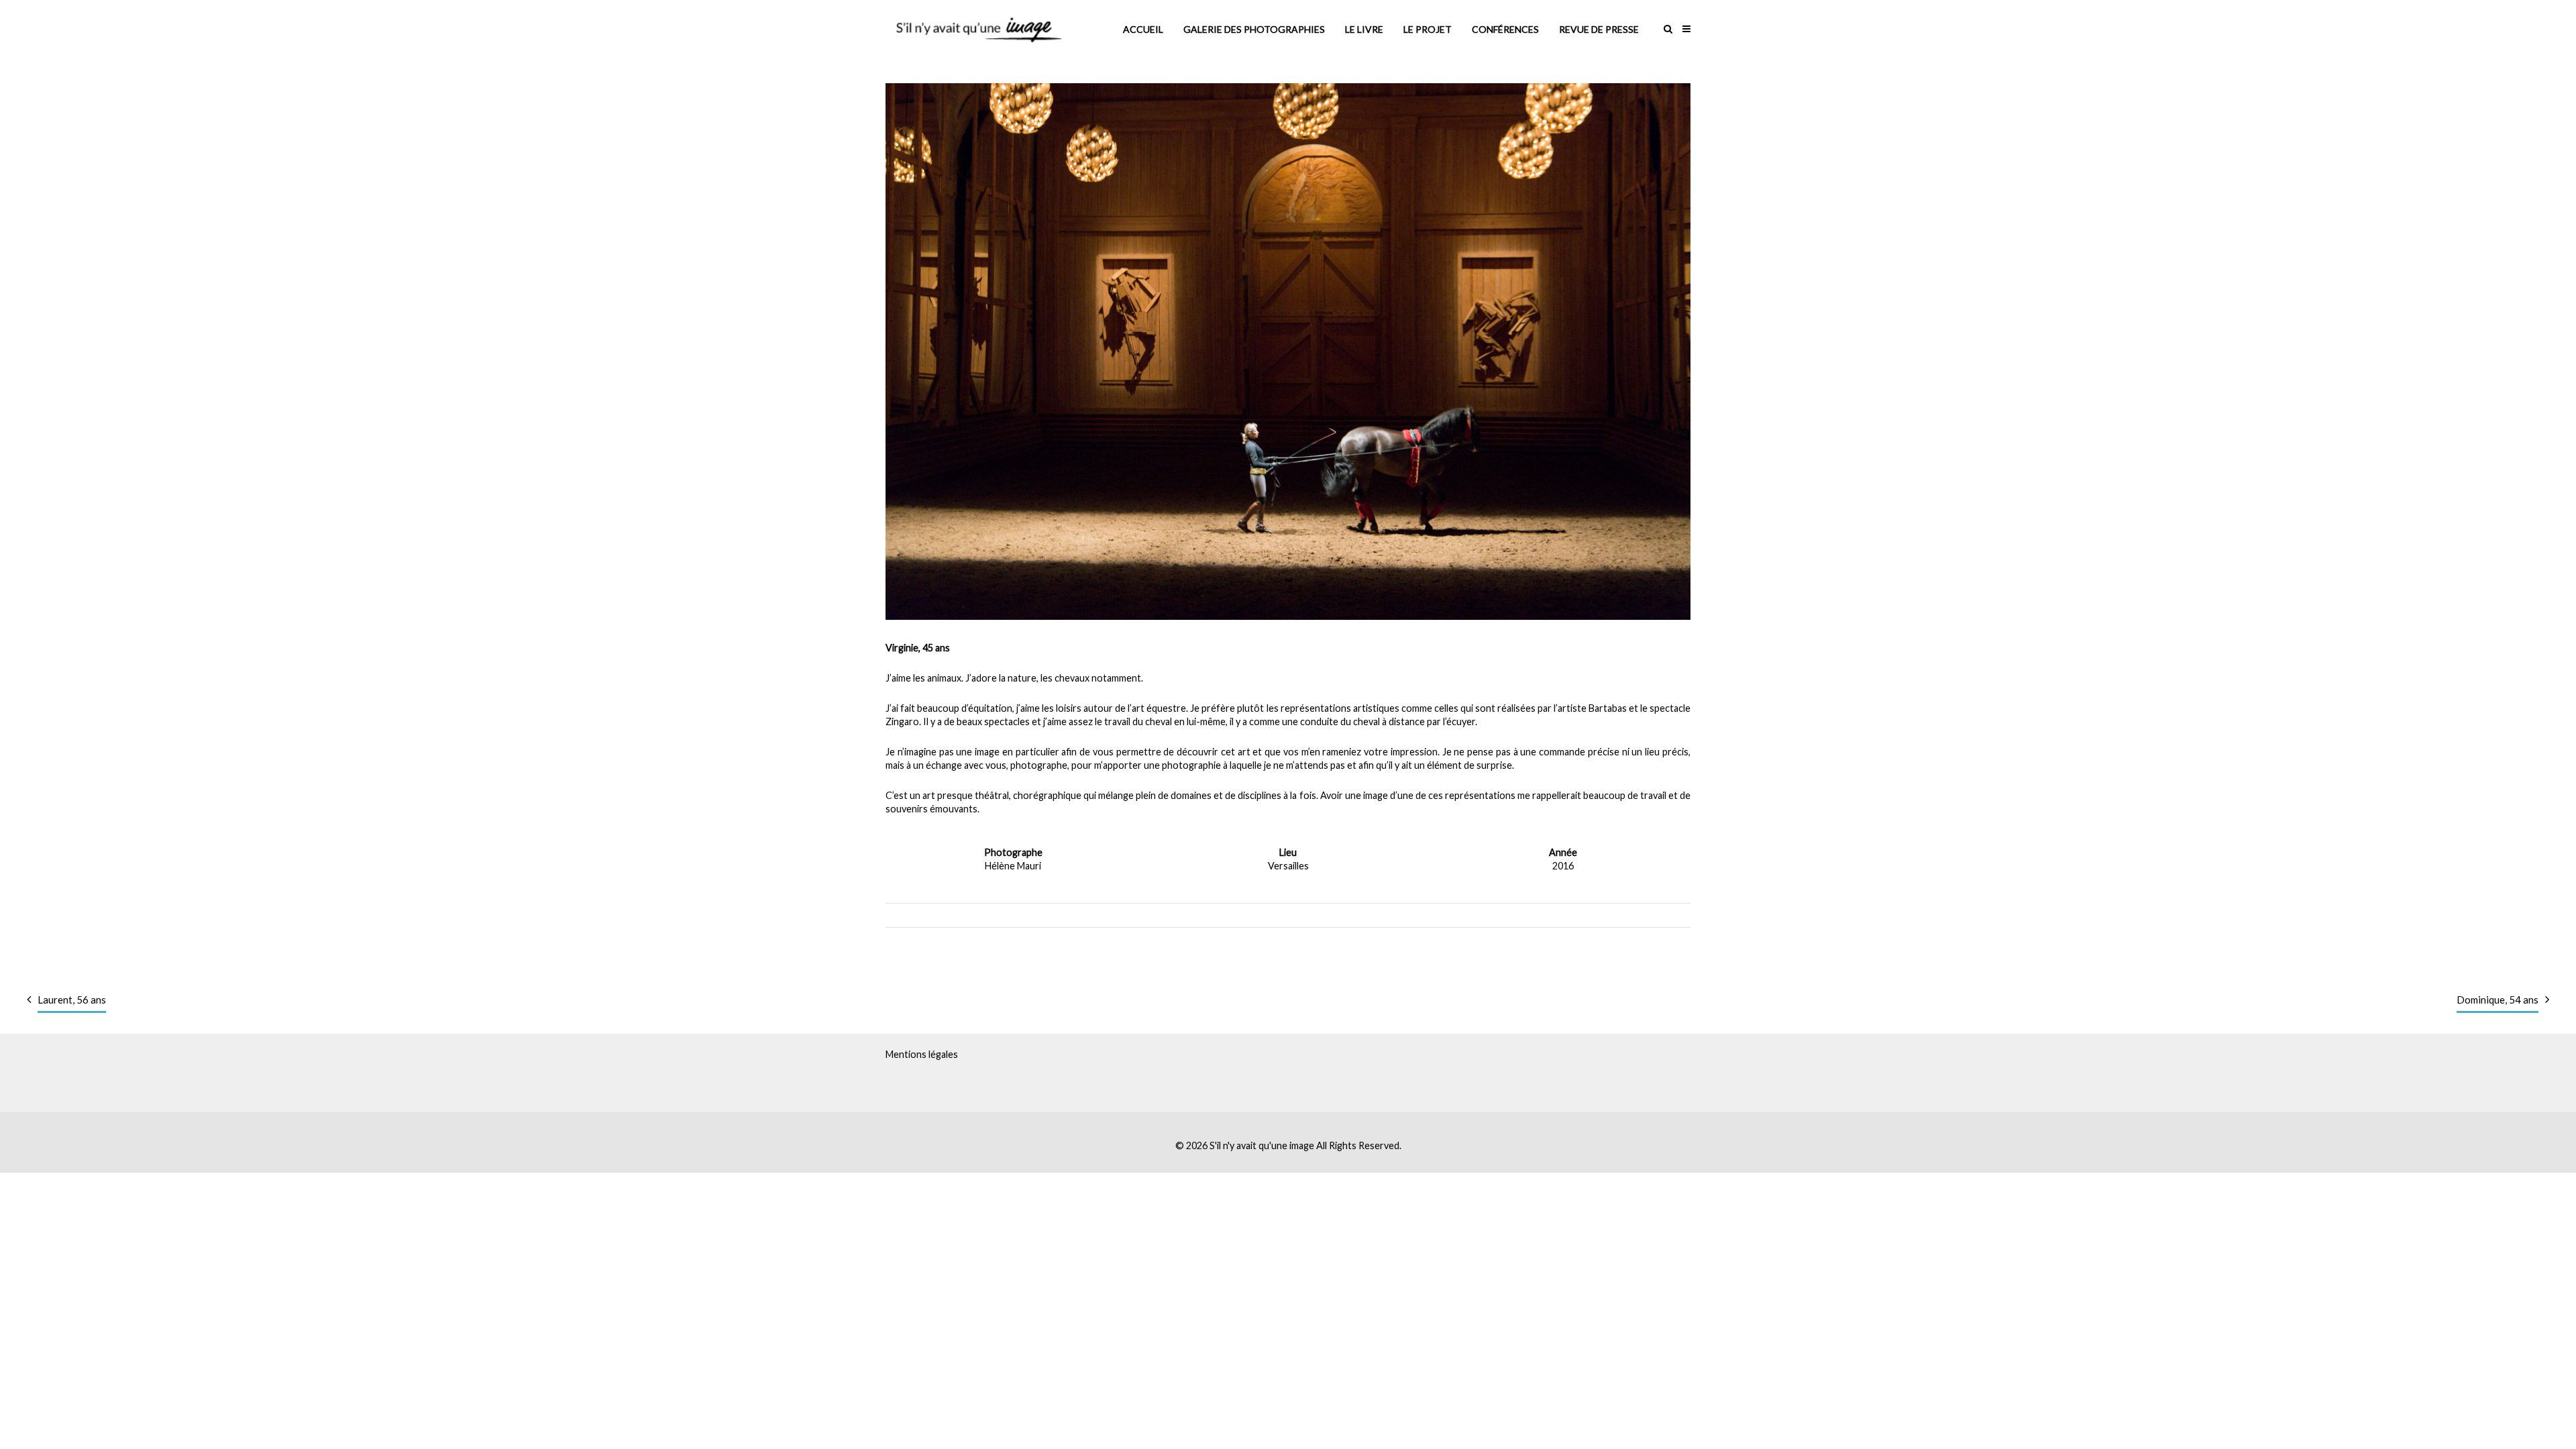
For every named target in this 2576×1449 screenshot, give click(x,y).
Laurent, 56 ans (72, 1000)
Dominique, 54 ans (2498, 1000)
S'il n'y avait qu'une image (1262, 1145)
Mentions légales (922, 1054)
